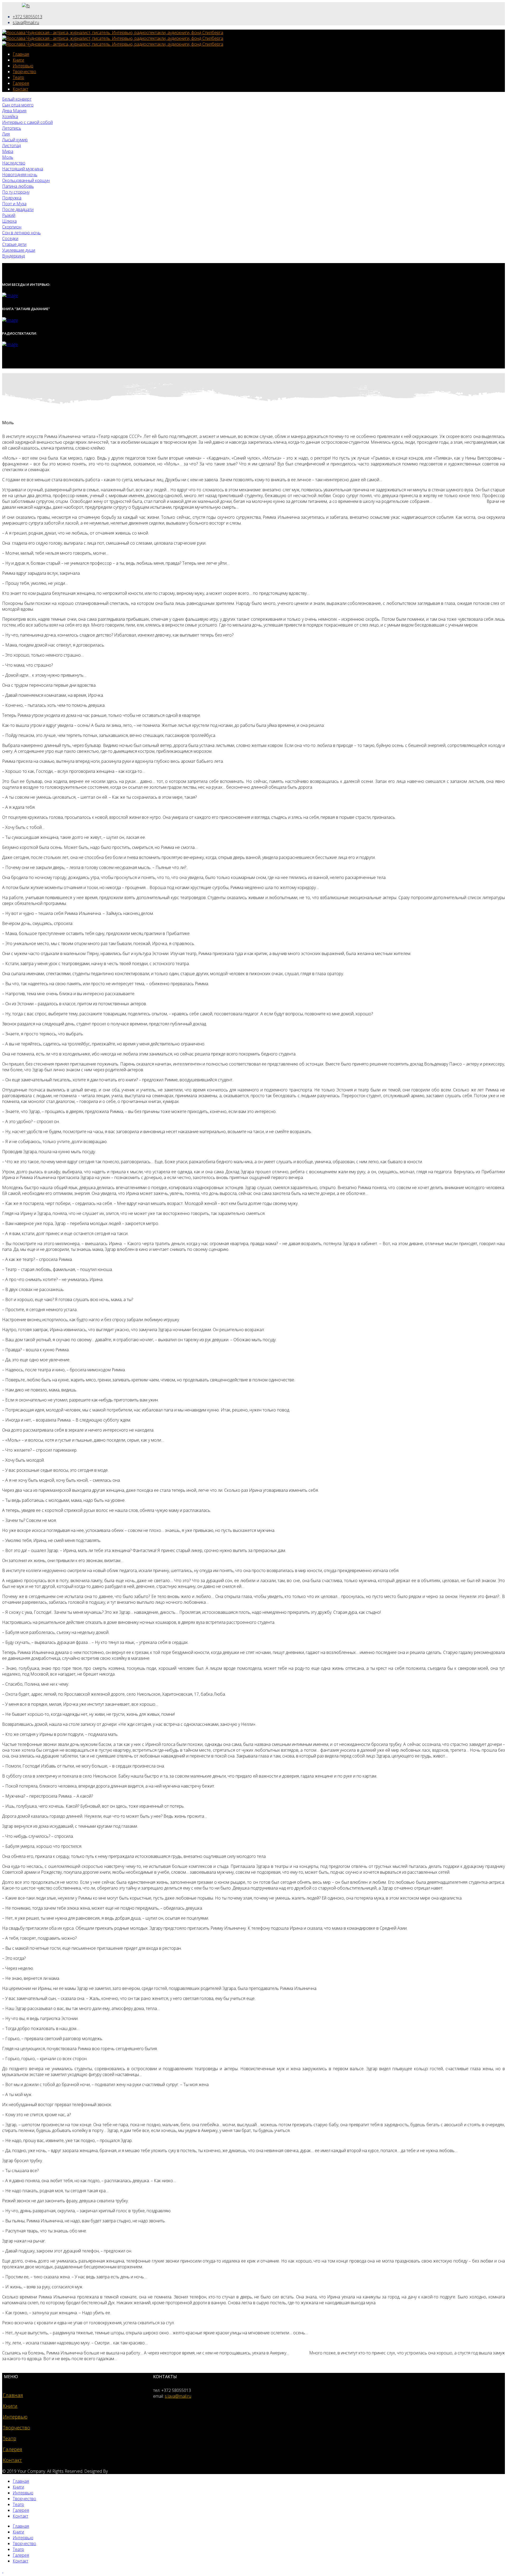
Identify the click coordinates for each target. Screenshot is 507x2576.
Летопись (12, 128)
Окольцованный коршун (26, 180)
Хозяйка (10, 116)
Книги (18, 60)
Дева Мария (14, 111)
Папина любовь (18, 186)
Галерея (21, 83)
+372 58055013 (27, 17)
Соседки (10, 239)
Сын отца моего (18, 105)
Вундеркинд (13, 256)
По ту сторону (16, 192)
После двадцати (18, 209)
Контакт (20, 89)
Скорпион (12, 227)
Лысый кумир (15, 140)
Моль (8, 157)
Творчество (24, 72)
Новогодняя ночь (20, 175)
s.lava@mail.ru (26, 22)
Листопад (11, 146)
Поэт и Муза (14, 204)
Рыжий (9, 215)
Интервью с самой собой (27, 122)
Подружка (12, 198)
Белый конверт (17, 99)
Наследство (14, 163)
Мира (8, 151)
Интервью (23, 66)
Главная (21, 54)
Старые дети (14, 244)
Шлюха (9, 221)
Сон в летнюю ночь (21, 233)
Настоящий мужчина (23, 169)
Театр (18, 77)
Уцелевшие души (19, 250)
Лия (6, 134)
